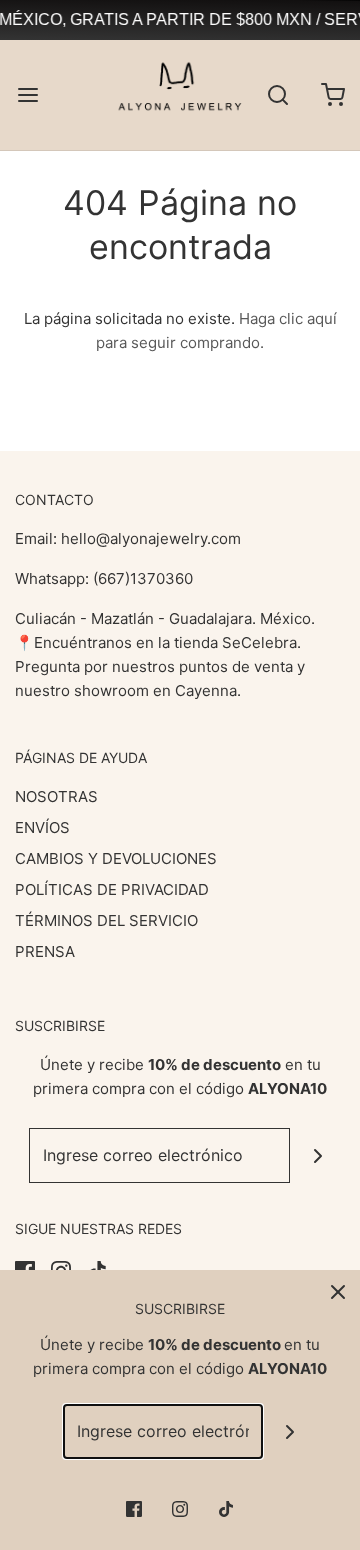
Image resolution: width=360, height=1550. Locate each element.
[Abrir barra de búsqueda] (277, 95)
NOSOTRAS (56, 796)
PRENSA (45, 951)
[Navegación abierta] (27, 95)
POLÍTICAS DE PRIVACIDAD (112, 889)
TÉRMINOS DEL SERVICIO (106, 920)
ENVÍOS (42, 827)
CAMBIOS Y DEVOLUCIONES (116, 858)
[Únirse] (317, 1155)
